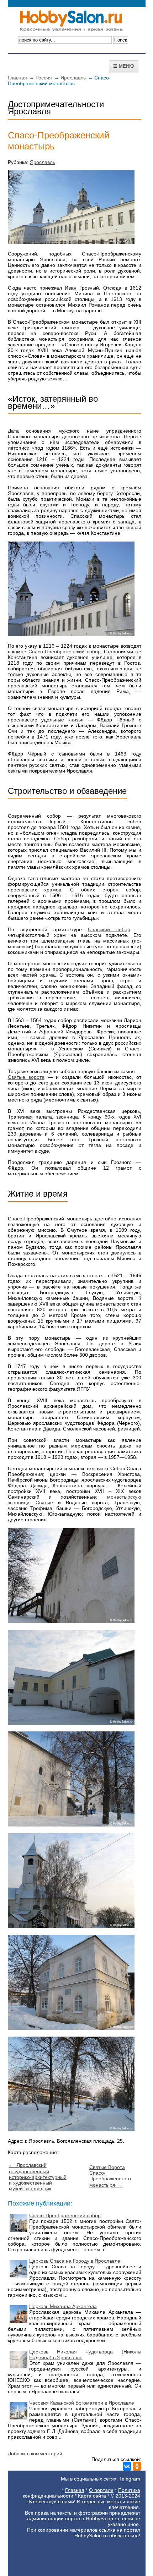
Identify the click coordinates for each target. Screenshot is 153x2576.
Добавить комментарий (35, 2454)
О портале (101, 2490)
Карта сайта (92, 2496)
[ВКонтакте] (127, 2466)
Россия (44, 78)
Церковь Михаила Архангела (63, 2306)
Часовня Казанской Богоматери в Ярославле (82, 2403)
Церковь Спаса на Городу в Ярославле (75, 2261)
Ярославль (73, 78)
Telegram (130, 2479)
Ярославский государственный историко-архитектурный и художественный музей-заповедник (38, 2177)
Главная (17, 78)
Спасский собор (109, 929)
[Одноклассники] (137, 2466)
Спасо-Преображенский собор (65, 652)
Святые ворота (26, 1077)
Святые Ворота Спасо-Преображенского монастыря (110, 2176)
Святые (44, 1503)
